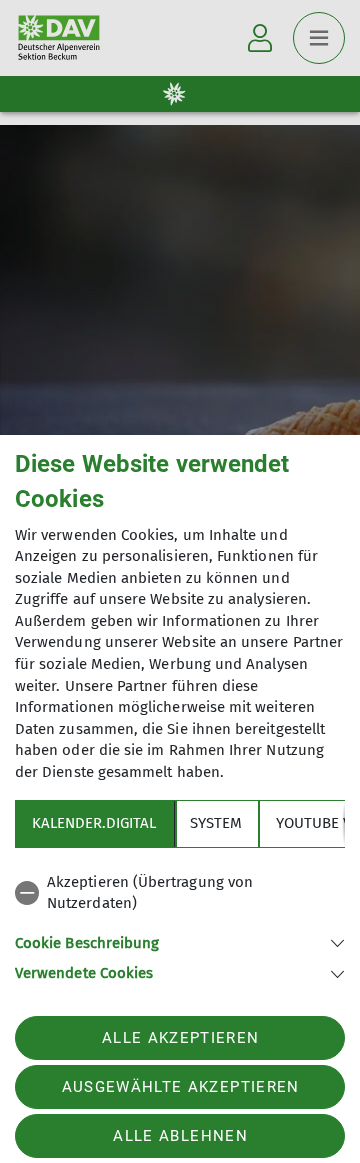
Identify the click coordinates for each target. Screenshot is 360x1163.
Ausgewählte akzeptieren (181, 1087)
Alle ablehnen (180, 1136)
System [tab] (216, 823)
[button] (180, 941)
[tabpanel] (180, 924)
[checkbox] (180, 893)
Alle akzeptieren (180, 1038)
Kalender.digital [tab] (94, 823)
